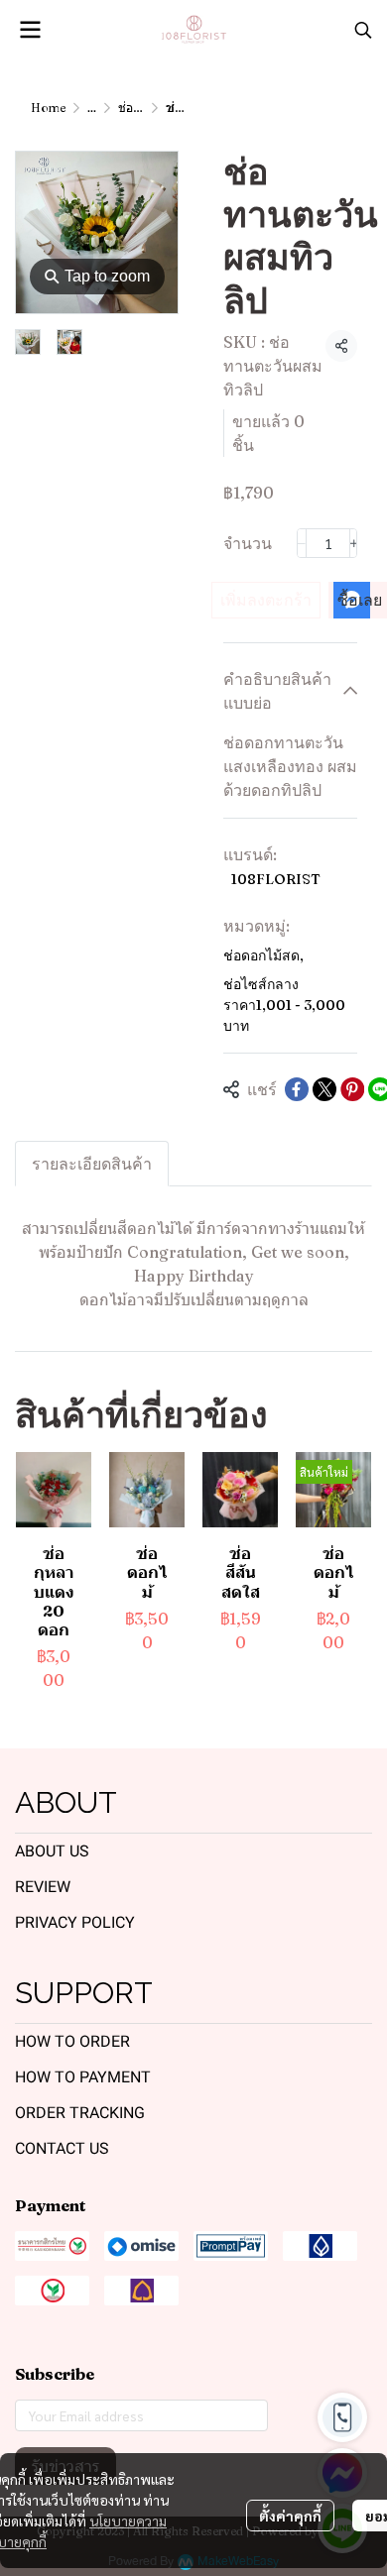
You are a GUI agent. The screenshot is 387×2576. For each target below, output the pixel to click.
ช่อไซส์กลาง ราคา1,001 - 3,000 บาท (284, 1005)
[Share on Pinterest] (352, 1089)
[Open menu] (30, 30)
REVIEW (43, 1887)
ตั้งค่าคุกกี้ (290, 2516)
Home (48, 108)
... (92, 108)
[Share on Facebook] (297, 1089)
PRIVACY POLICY (75, 1922)
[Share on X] (324, 1089)
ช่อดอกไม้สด (263, 955)
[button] (363, 30)
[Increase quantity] (354, 543)
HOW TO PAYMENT (83, 2077)
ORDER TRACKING (80, 2113)
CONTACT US (62, 2148)
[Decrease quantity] (302, 543)
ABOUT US (52, 1851)
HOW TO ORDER (72, 2041)
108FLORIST (276, 879)
